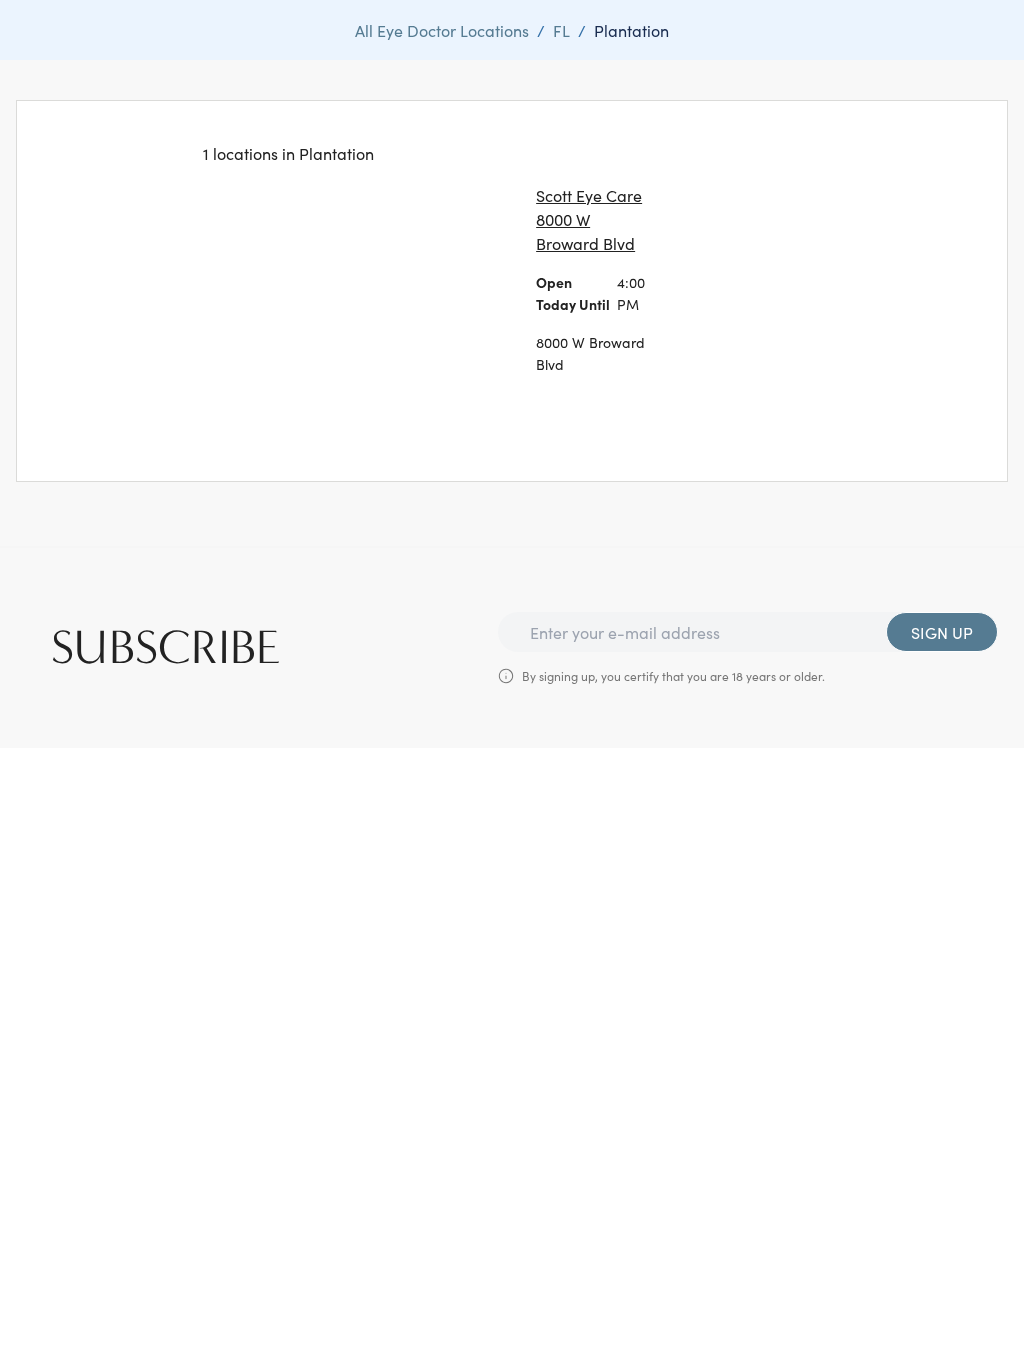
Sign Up (942, 632)
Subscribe (166, 648)
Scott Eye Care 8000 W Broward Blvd (589, 219)
